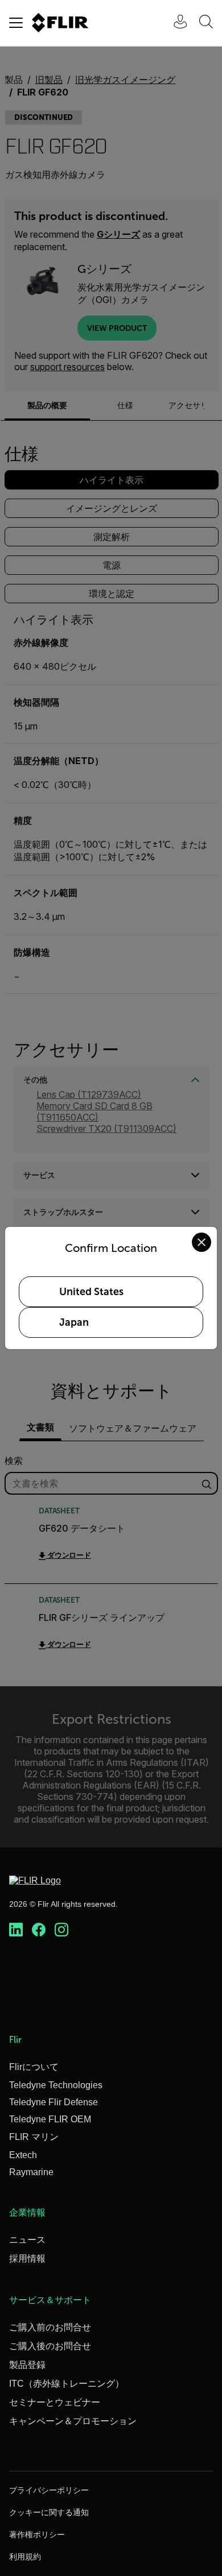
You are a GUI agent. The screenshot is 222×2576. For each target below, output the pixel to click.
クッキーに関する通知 (49, 2512)
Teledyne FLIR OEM (50, 2119)
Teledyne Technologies (56, 2085)
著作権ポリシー (37, 2534)
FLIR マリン (34, 2137)
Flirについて (34, 2067)
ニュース (27, 2240)
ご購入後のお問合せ (50, 2346)
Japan (74, 1322)
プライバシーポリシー (49, 2490)
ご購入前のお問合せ (50, 2327)
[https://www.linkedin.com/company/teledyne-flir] (16, 1930)
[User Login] (174, 23)
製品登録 (27, 2365)
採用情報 (27, 2258)
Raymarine (31, 2172)
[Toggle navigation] (16, 23)
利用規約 (25, 2557)
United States (91, 1292)
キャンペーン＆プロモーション (73, 2421)
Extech (23, 2155)
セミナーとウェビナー (55, 2402)
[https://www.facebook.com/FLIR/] (39, 1930)
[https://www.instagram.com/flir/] (61, 1930)
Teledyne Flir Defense (54, 2102)
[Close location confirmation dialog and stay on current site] (202, 1242)
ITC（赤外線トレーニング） (67, 2384)
